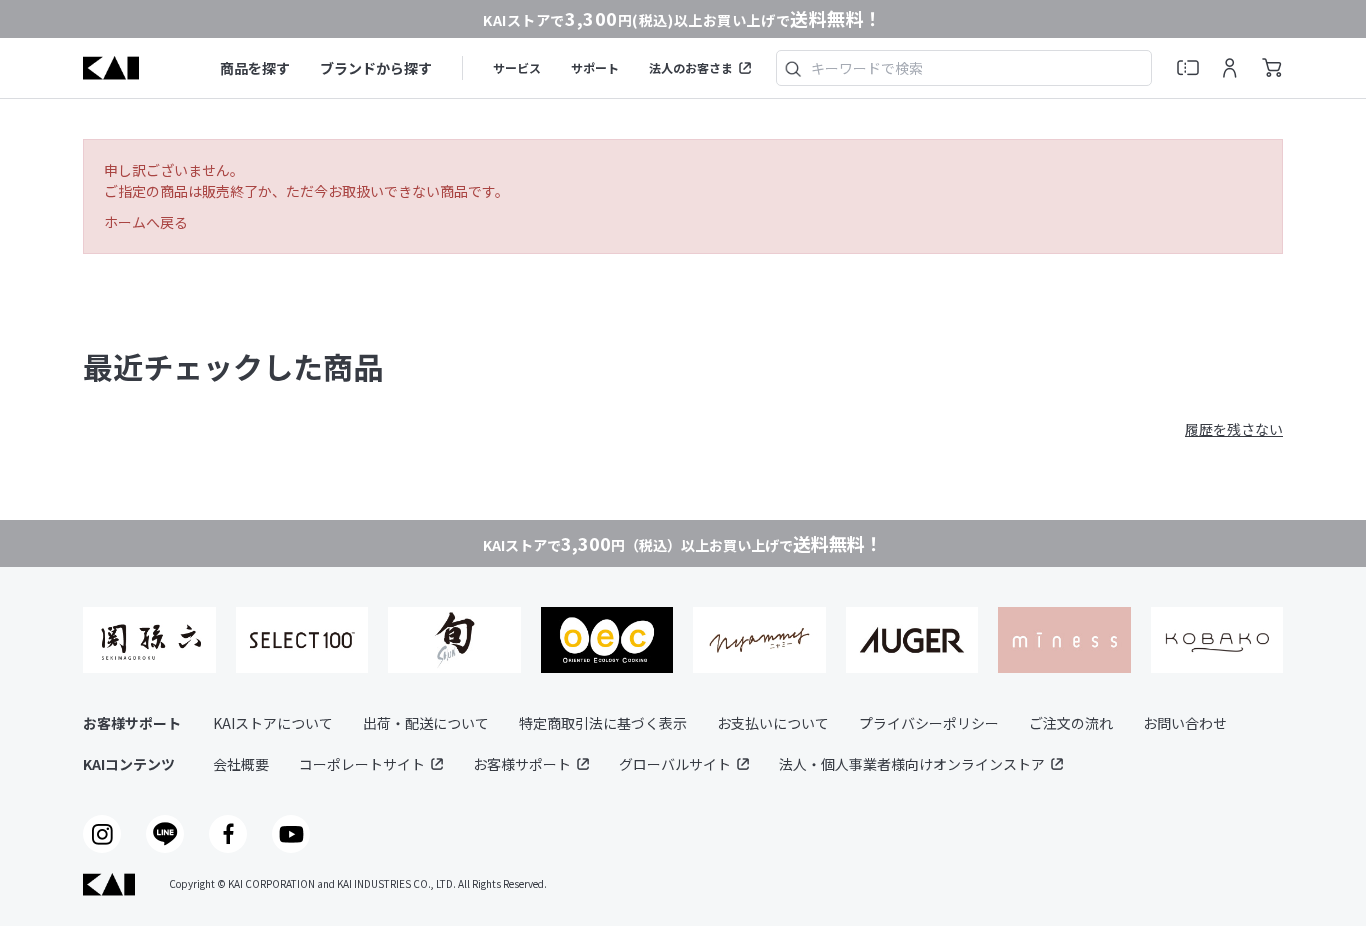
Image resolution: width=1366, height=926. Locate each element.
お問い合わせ (1185, 723)
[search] (793, 68)
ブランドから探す (376, 68)
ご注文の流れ (1071, 723)
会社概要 (241, 764)
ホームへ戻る (146, 222)
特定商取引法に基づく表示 (603, 723)
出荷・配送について (426, 723)
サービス (517, 67)
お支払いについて (773, 723)
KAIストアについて (273, 723)
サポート (595, 67)
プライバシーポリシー (929, 723)
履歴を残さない (1234, 429)
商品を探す (255, 68)
